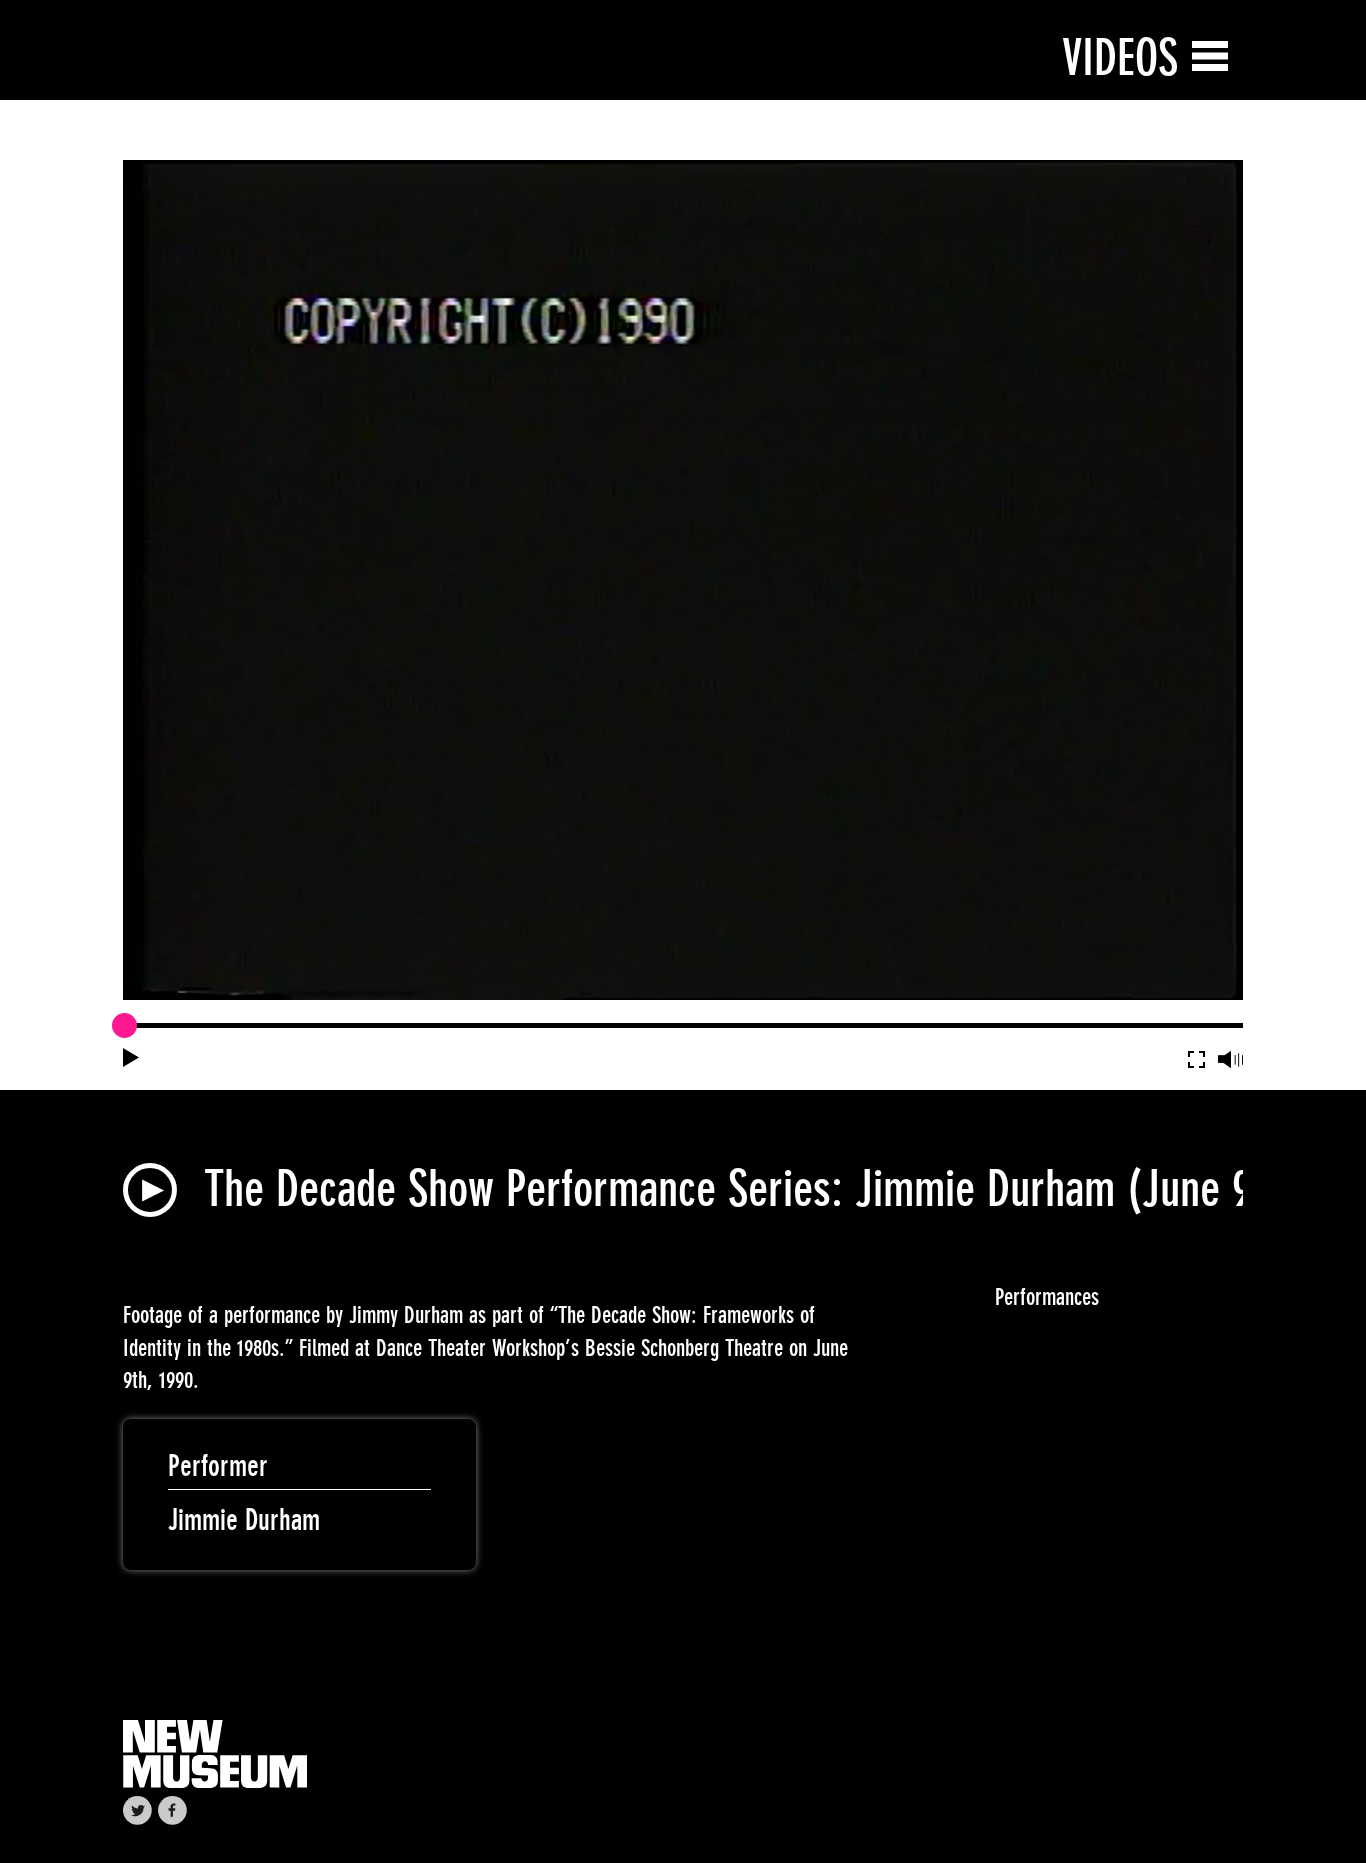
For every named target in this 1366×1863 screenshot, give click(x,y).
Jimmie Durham (244, 1520)
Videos (1120, 57)
